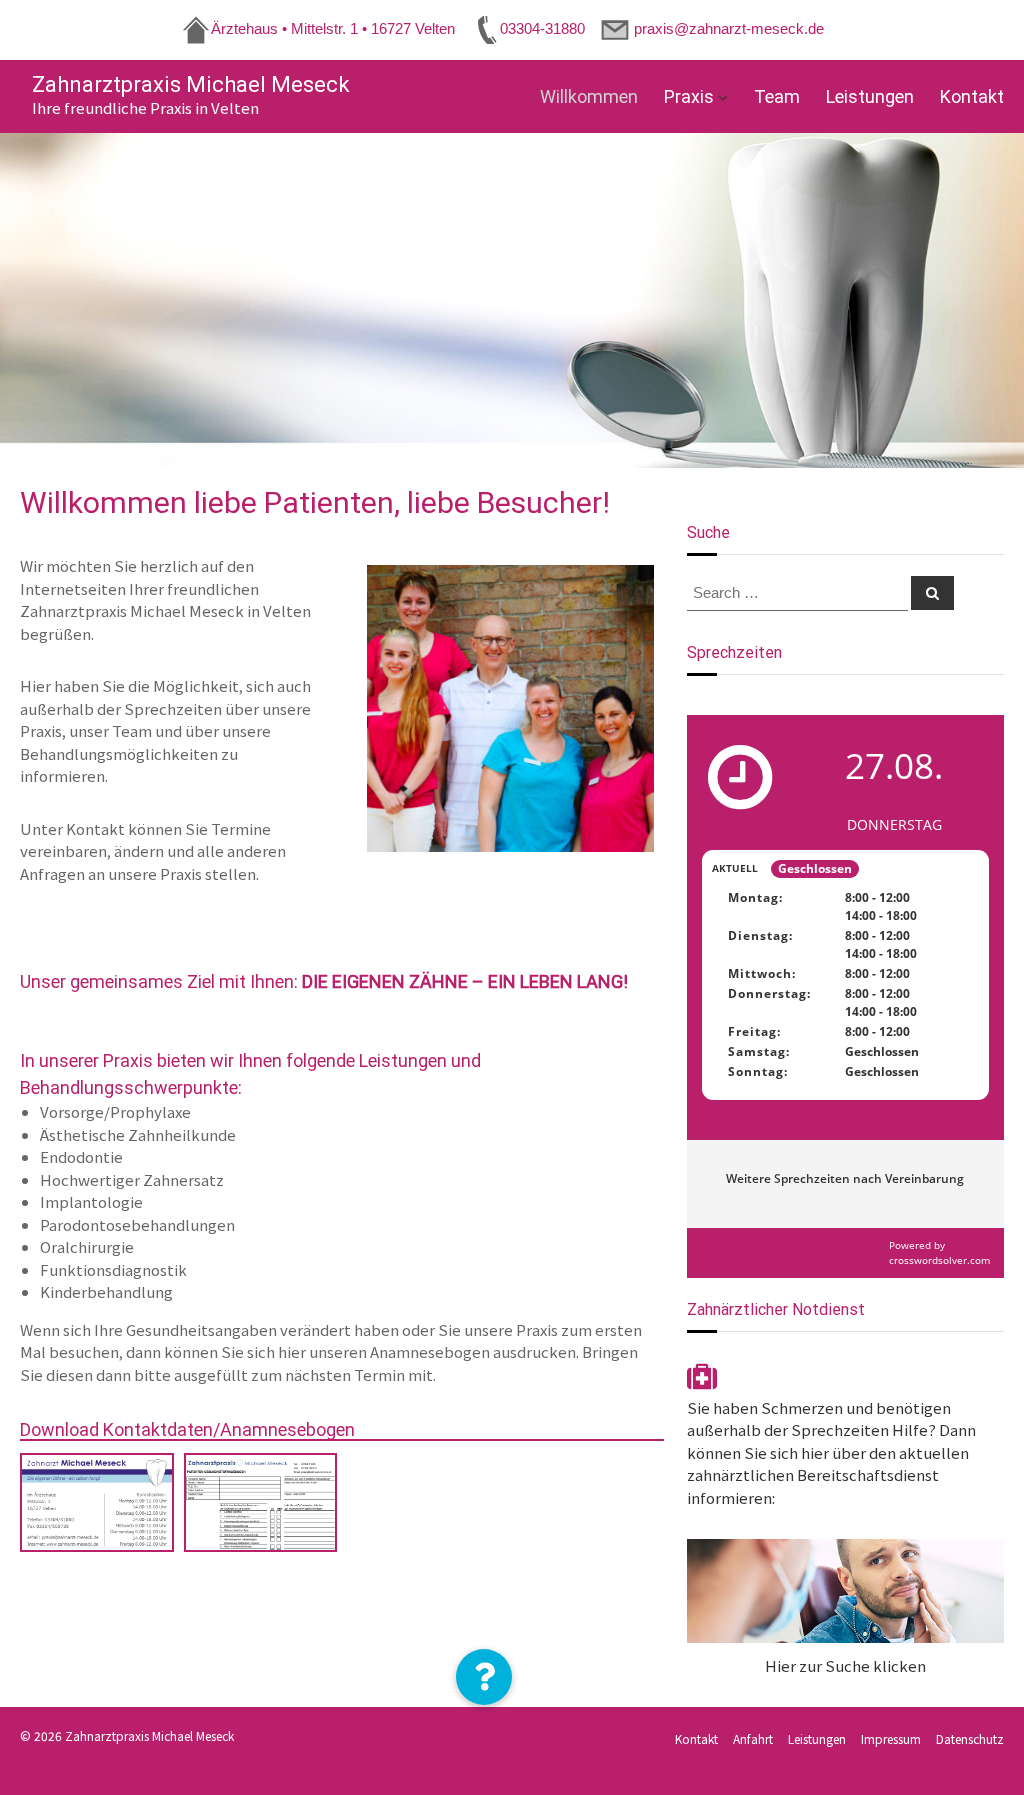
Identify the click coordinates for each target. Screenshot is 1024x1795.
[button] (484, 1677)
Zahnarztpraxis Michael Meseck (191, 84)
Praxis (689, 96)
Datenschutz (970, 1738)
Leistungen (870, 96)
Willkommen (589, 96)
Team (777, 96)
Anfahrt (753, 1738)
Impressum (891, 1738)
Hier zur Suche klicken (845, 1665)
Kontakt (972, 96)
